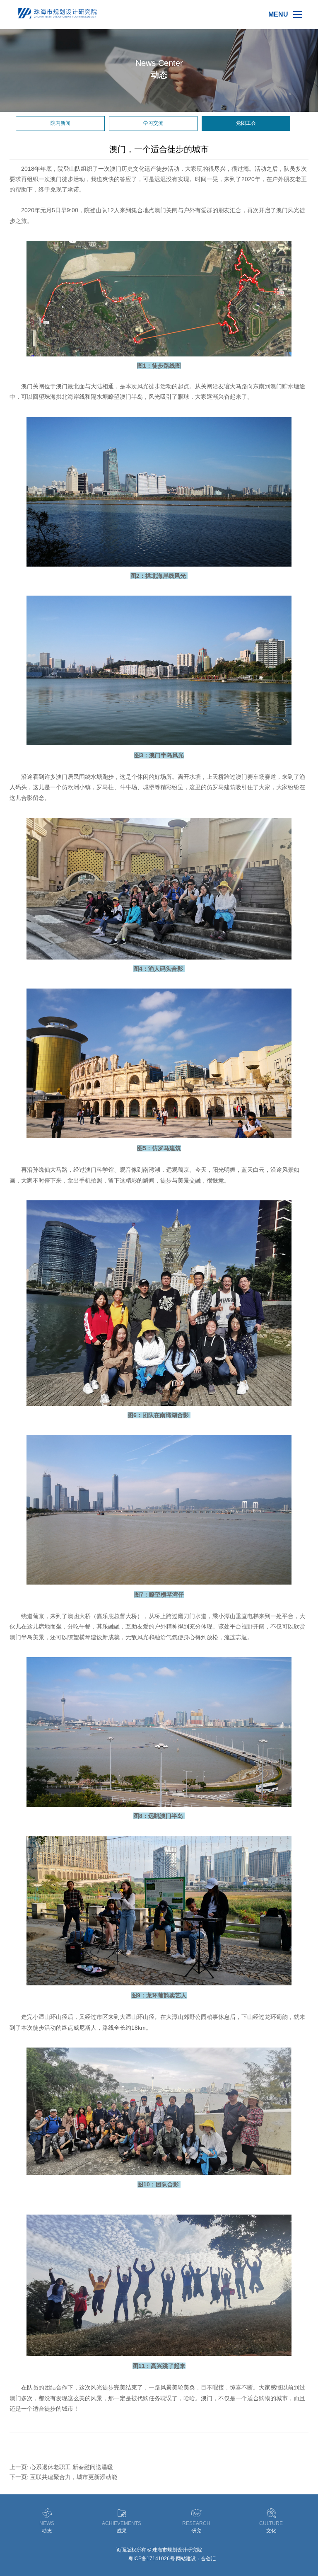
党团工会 (246, 123)
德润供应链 (115, 2559)
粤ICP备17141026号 (152, 2559)
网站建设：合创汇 (196, 2559)
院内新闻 (60, 123)
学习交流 (153, 123)
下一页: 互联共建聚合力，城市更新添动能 (63, 2477)
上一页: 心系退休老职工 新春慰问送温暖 (61, 2467)
